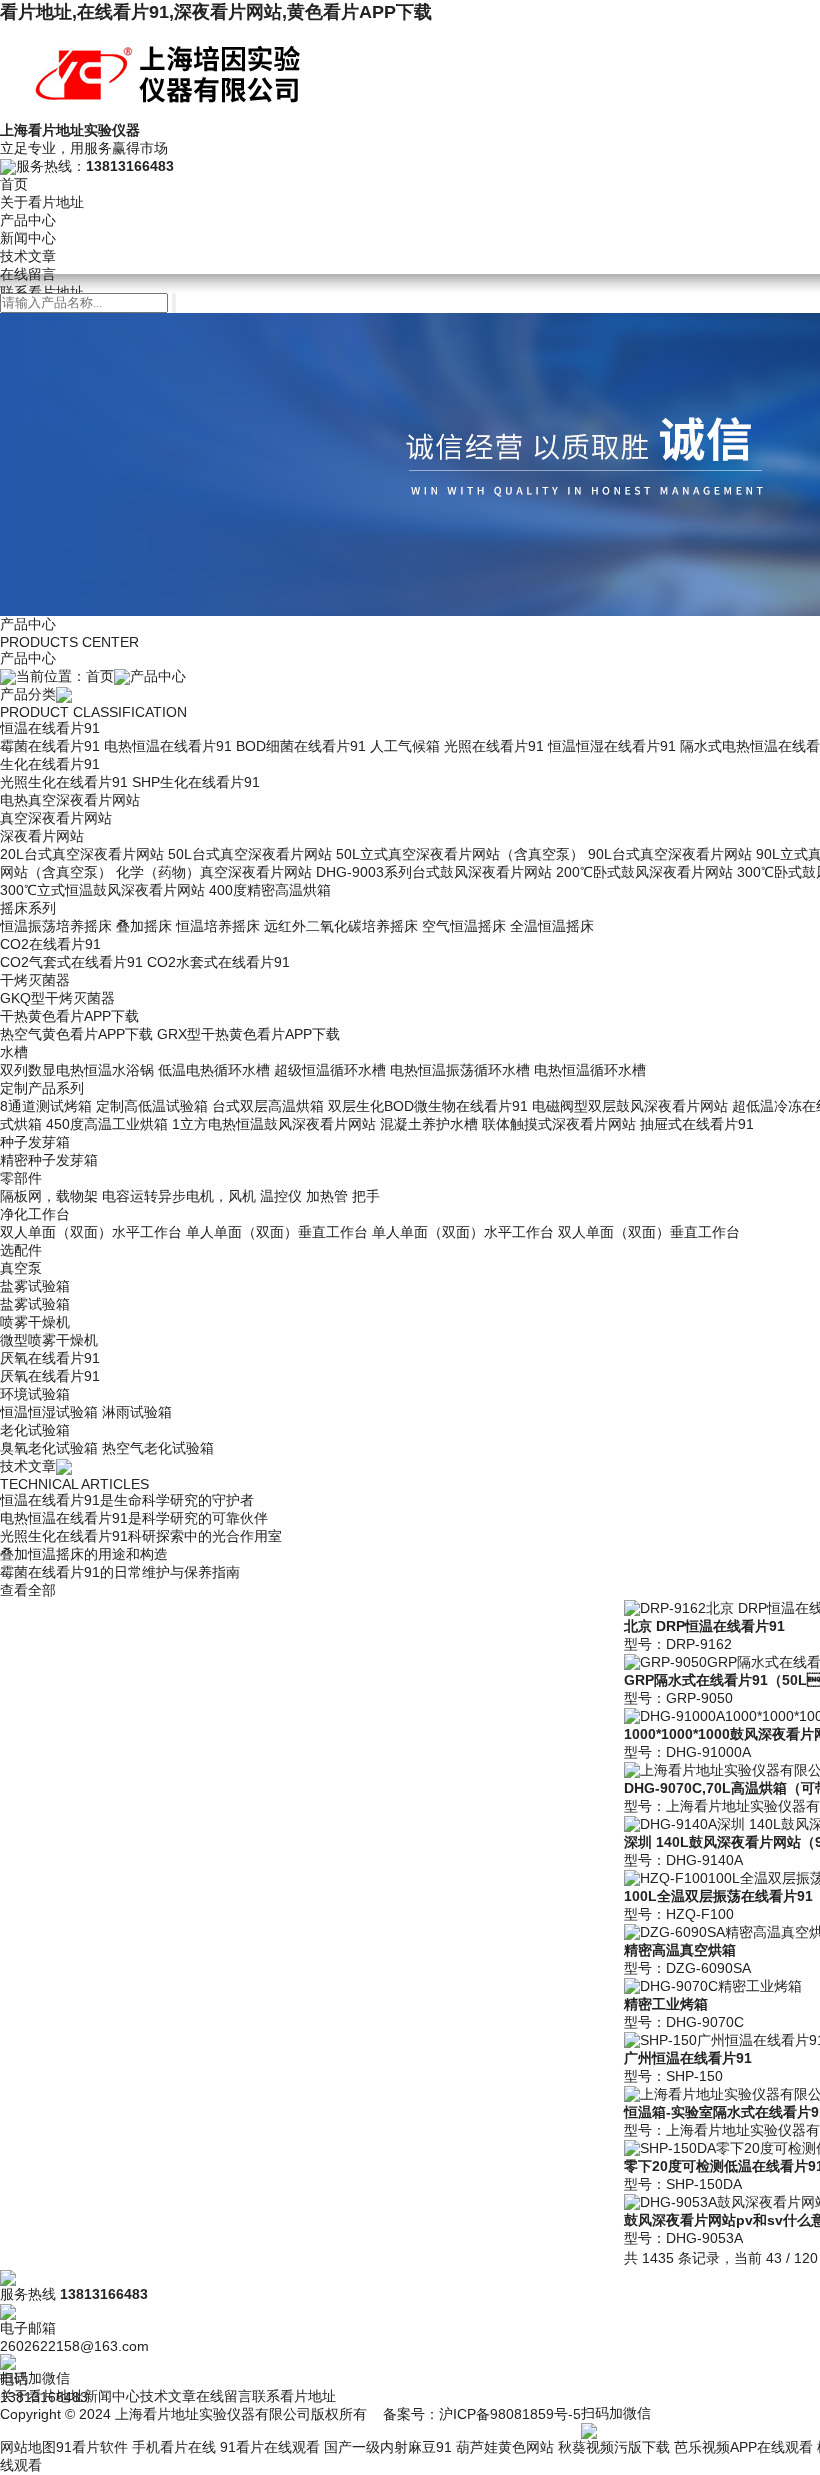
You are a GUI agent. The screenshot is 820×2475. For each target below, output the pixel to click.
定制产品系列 (42, 1088)
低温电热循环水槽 (214, 1070)
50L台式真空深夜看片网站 (250, 854)
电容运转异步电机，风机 (179, 1196)
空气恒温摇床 (464, 926)
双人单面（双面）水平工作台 (91, 1232)
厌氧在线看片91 (50, 1358)
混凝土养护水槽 (429, 1124)
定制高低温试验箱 (152, 1106)
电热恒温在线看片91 (168, 746)
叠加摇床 (144, 926)
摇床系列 (28, 908)
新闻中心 (28, 238)
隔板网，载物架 (49, 1196)
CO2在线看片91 (50, 944)
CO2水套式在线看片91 (218, 962)
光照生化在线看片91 (64, 782)
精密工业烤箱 (666, 2004)
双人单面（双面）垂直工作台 (649, 1232)
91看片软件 (92, 2447)
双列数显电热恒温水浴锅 (77, 1070)
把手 (366, 1196)
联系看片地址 (42, 292)
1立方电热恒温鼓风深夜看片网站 (274, 1124)
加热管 (327, 1196)
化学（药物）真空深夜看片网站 (214, 872)
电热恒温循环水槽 (590, 1070)
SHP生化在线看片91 (196, 782)
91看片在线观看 (270, 2447)
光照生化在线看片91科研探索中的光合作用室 (141, 1536)
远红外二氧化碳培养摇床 (341, 926)
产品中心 (28, 220)
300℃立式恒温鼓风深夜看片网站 (102, 890)
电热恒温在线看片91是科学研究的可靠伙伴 (134, 1518)
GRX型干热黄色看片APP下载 (248, 1034)
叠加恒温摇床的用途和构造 (84, 1554)
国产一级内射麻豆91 (388, 2447)
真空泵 (21, 1268)
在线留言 (28, 274)
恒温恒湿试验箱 (49, 1412)
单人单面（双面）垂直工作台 (277, 1232)
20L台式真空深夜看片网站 (82, 854)
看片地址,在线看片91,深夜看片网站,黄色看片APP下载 (216, 12)
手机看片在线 (174, 2447)
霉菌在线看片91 (50, 746)
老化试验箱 (35, 1430)
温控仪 (281, 1196)
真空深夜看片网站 (56, 818)
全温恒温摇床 (552, 926)
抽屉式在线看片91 (697, 1124)
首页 (14, 184)
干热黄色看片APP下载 (69, 1016)
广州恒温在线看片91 (688, 2058)
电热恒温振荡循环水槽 (460, 1070)
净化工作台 (35, 1214)
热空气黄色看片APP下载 (76, 1034)
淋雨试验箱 (137, 1412)
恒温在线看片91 (50, 728)
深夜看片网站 (42, 836)
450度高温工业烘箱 (107, 1124)
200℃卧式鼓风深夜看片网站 (644, 872)
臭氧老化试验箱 (49, 1448)
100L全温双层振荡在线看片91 (718, 1896)
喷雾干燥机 (35, 1322)
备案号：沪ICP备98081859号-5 (482, 2414)
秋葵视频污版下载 (614, 2447)
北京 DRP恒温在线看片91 (704, 1626)
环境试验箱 (35, 1394)
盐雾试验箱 (35, 1286)
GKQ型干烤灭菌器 (57, 998)
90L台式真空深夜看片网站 (670, 854)
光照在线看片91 (494, 746)
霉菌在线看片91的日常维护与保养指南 (120, 1572)
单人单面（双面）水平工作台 (463, 1232)
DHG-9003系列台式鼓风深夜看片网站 (434, 872)
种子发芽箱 (35, 1142)
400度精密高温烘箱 (270, 890)
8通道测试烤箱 (46, 1106)
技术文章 (28, 256)
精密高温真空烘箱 (680, 1950)
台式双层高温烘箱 (268, 1106)
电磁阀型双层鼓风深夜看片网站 (630, 1106)
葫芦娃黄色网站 (505, 2447)
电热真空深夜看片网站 (70, 800)
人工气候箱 (405, 746)
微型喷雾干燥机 (49, 1340)
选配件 (21, 1250)
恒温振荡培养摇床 (56, 926)
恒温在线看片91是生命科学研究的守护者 (127, 1500)
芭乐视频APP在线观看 (743, 2447)
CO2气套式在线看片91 (71, 962)
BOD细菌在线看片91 (301, 746)
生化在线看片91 (50, 764)
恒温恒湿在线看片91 (612, 746)
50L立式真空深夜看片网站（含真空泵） (460, 854)
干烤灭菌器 (35, 980)
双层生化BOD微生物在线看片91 (428, 1106)
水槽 (14, 1052)
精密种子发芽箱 (49, 1160)
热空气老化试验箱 (158, 1448)
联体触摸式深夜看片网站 (559, 1124)
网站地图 (28, 2447)
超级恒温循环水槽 (330, 1070)
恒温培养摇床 (218, 926)
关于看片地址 (42, 202)
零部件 (21, 1178)
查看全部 (28, 1590)
